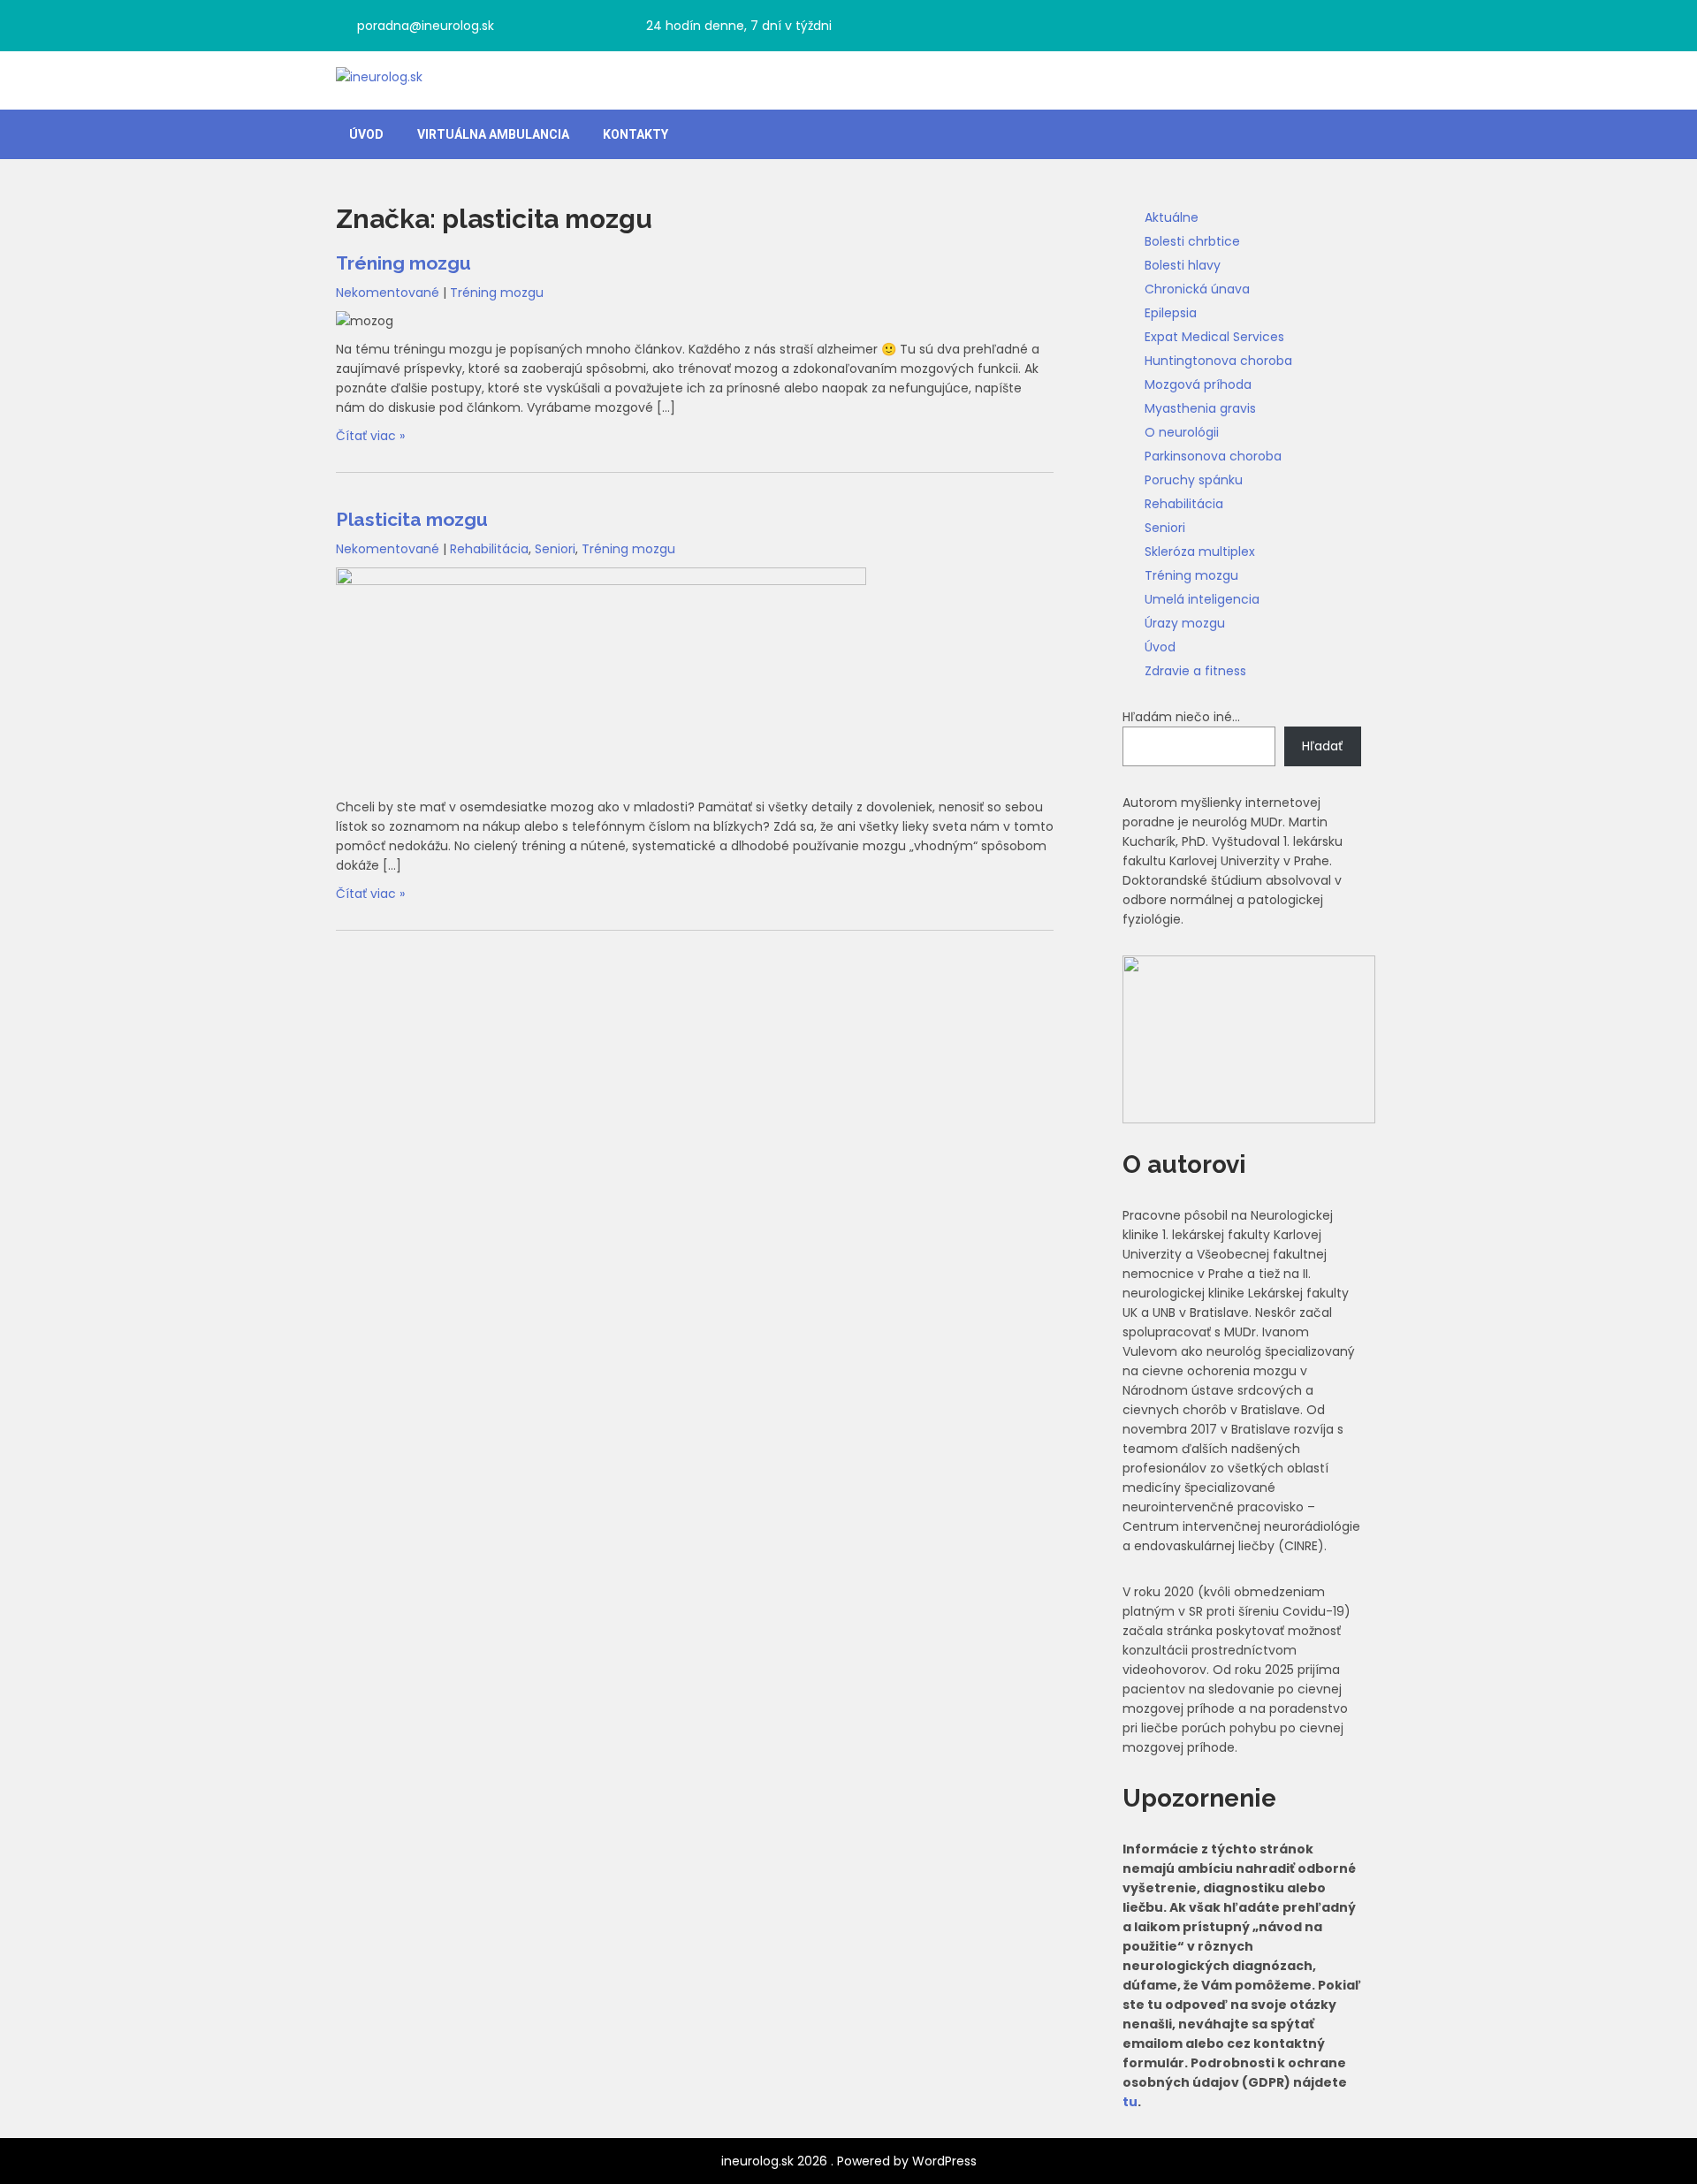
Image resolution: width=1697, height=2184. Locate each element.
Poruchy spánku (1194, 480)
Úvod (366, 134)
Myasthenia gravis (1200, 408)
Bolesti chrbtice (1192, 241)
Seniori (555, 549)
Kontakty (635, 134)
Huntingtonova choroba (1218, 361)
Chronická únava (1197, 289)
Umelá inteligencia (1202, 599)
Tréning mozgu (403, 263)
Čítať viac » (370, 436)
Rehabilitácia (489, 549)
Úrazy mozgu (1185, 623)
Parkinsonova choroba (1213, 456)
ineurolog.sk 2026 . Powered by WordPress (849, 2161)
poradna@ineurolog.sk (426, 26)
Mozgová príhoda (1198, 384)
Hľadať (1322, 746)
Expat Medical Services (1214, 337)
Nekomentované (388, 293)
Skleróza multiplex (1200, 552)
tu (1130, 2102)
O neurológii (1182, 432)
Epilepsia (1171, 313)
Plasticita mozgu (412, 519)
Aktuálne (1172, 217)
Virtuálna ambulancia (493, 134)
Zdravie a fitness (1195, 671)
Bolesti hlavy (1183, 265)
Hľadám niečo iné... (1181, 717)
